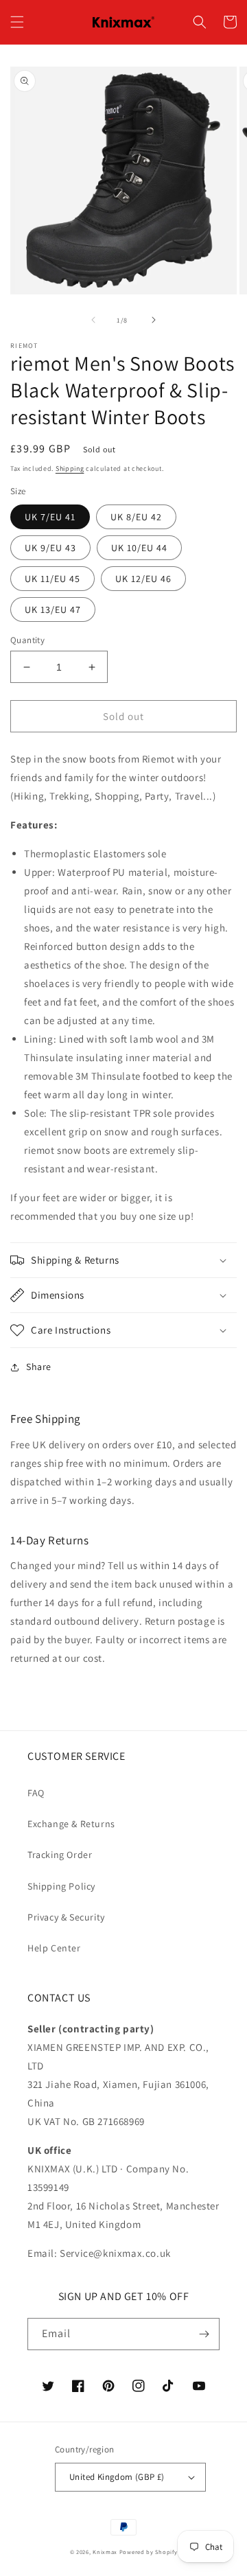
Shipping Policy (61, 1886)
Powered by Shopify (149, 2552)
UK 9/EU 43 (50, 548)
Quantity (27, 640)
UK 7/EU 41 (50, 517)
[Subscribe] (204, 2334)
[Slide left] (93, 320)
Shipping (70, 468)
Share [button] (39, 1367)
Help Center (54, 1948)
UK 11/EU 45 (52, 579)
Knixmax (105, 2552)
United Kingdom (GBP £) (117, 2477)
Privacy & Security (66, 1917)
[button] (17, 22)
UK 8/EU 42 (136, 517)
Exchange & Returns (71, 1824)
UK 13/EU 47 (53, 610)
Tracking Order (60, 1855)
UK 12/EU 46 (143, 579)
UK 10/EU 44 (139, 548)
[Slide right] (154, 320)
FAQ (36, 1793)
